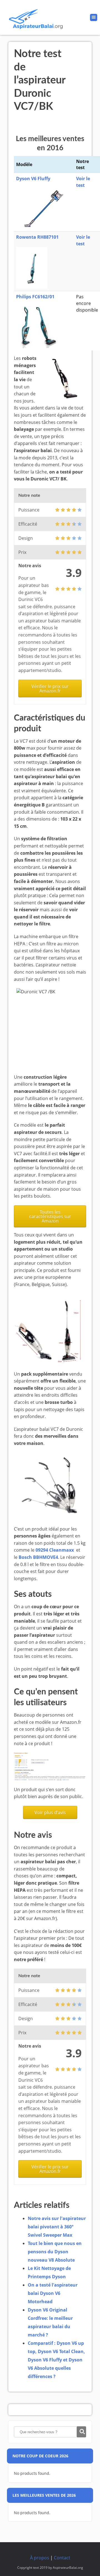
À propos (40, 2558)
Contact (62, 2558)
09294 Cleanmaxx (55, 1550)
